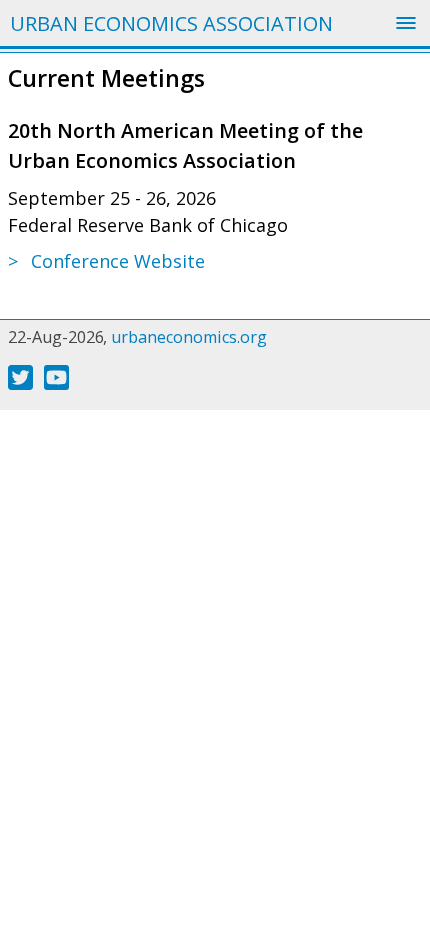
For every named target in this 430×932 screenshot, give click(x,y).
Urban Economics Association (171, 23)
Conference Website (118, 261)
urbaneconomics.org (189, 337)
